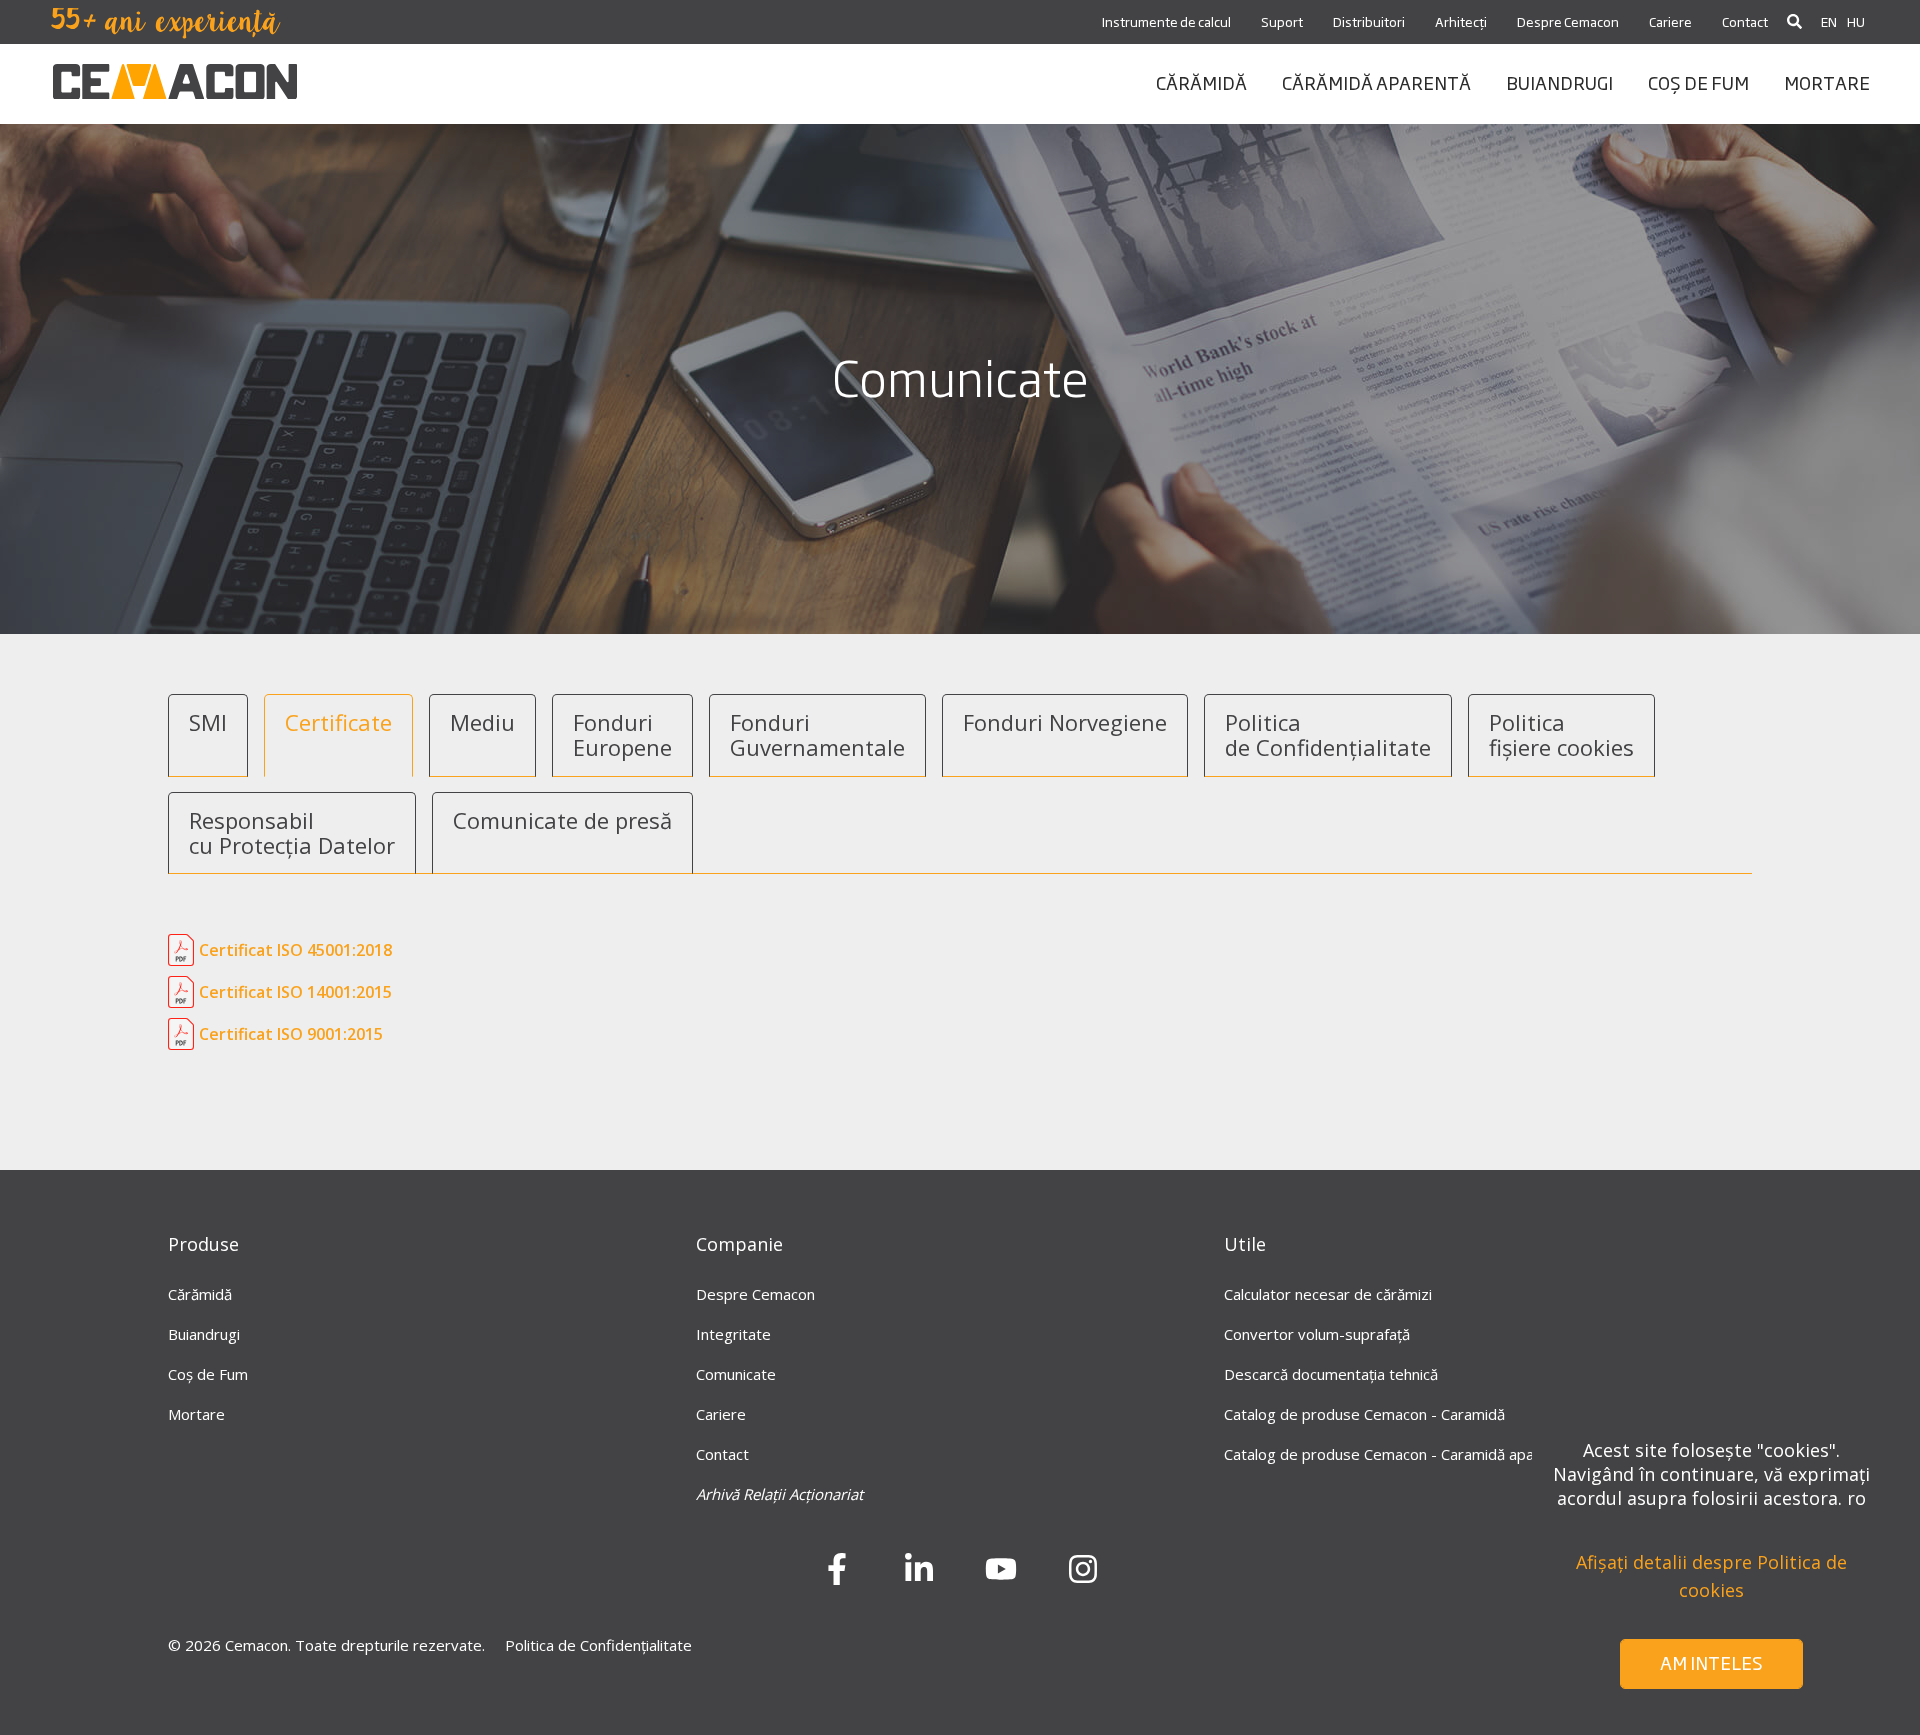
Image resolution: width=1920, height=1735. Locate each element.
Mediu (482, 722)
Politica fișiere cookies (1561, 734)
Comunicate (736, 1374)
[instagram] (1083, 1576)
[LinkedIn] (919, 1576)
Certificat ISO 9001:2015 (291, 1034)
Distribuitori (1369, 21)
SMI (208, 722)
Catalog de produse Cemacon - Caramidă (1364, 1414)
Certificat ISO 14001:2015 (295, 992)
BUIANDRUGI (1559, 82)
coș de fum (1698, 82)
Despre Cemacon (1568, 21)
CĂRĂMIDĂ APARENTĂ (1376, 82)
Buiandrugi (204, 1334)
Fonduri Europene (622, 734)
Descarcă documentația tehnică (1331, 1374)
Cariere (1670, 21)
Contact (1745, 21)
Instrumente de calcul (1166, 21)
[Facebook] (837, 1576)
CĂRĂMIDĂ (1201, 82)
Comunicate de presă (562, 820)
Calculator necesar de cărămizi (1328, 1294)
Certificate (338, 722)
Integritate (733, 1334)
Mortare (196, 1414)
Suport (1282, 21)
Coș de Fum (208, 1374)
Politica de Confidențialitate (1328, 734)
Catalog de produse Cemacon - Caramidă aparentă (1397, 1454)
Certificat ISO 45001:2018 (295, 950)
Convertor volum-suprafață (1317, 1334)
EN (1829, 21)
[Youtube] (1001, 1576)
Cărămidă (200, 1294)
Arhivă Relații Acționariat (779, 1494)
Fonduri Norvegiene (1065, 722)
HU (1856, 21)
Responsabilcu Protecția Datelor (292, 832)
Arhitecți (1461, 21)
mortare (1827, 82)
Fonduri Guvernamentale (817, 734)
